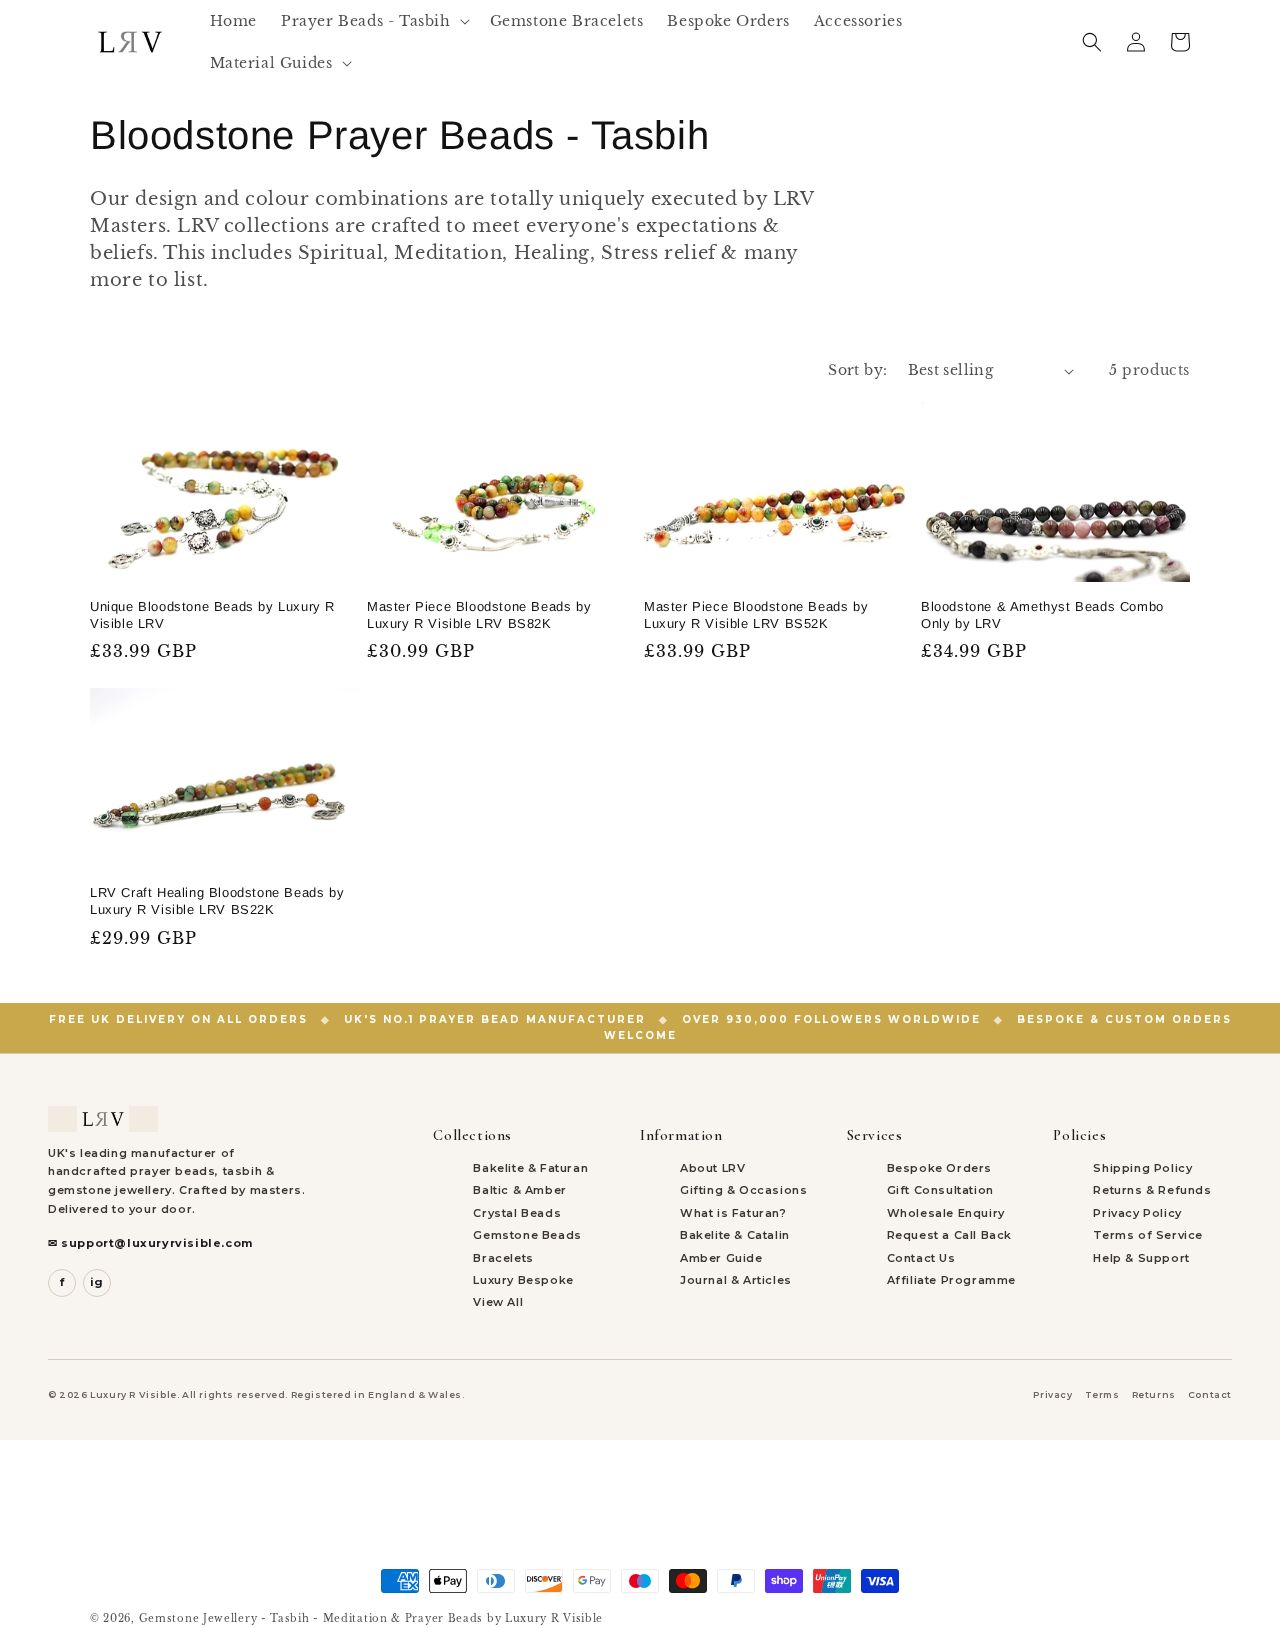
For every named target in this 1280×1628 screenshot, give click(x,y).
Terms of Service (1148, 1235)
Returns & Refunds (1152, 1190)
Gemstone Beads (527, 1235)
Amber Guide (721, 1258)
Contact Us (921, 1258)
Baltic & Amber (519, 1190)
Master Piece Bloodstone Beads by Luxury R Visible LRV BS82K (479, 615)
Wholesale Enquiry (946, 1213)
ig (97, 1282)
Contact (1210, 1394)
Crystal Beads (517, 1213)
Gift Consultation (940, 1190)
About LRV (712, 1168)
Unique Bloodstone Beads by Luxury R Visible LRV (212, 615)
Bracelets (503, 1258)
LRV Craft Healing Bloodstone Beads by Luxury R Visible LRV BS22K (217, 901)
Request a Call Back (949, 1235)
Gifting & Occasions (743, 1190)
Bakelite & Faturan (530, 1168)
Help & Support (1141, 1258)
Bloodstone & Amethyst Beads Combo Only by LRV (1042, 615)
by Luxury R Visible (545, 1618)
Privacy (1052, 1394)
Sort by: (857, 370)
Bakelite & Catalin (735, 1235)
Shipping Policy (1142, 1168)
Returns (1154, 1394)
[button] (373, 21)
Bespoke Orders (939, 1168)
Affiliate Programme (951, 1280)
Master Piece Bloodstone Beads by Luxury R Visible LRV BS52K (756, 615)
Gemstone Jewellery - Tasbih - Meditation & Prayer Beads (311, 1618)
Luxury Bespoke (523, 1280)
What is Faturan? (733, 1213)
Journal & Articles (736, 1280)
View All (498, 1302)
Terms (1102, 1394)
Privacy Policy (1137, 1213)
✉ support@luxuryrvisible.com (150, 1243)
